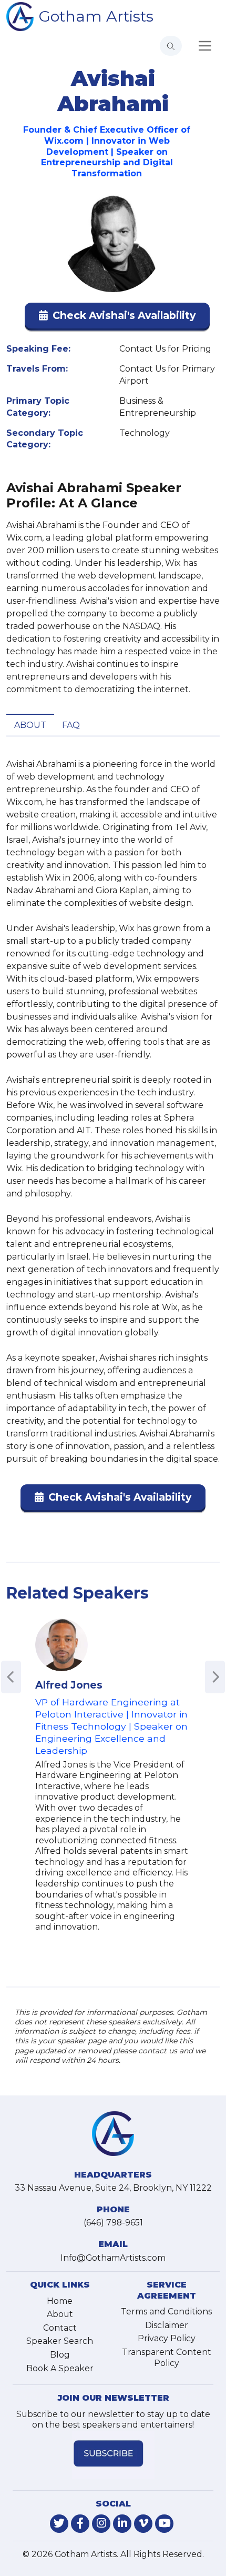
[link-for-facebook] (80, 2524)
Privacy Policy (167, 2338)
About (30, 725)
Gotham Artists (96, 16)
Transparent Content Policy (167, 2358)
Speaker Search (60, 2341)
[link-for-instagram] (101, 2524)
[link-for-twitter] (59, 2524)
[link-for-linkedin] (122, 2524)
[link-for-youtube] (164, 2524)
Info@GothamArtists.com (113, 2258)
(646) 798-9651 (113, 2223)
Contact (60, 2328)
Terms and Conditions (166, 2312)
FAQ (71, 725)
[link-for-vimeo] (143, 2524)
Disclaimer (167, 2325)
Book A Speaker (60, 2368)
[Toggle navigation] (205, 46)
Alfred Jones (69, 1685)
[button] (117, 318)
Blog (60, 2355)
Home (60, 2301)
